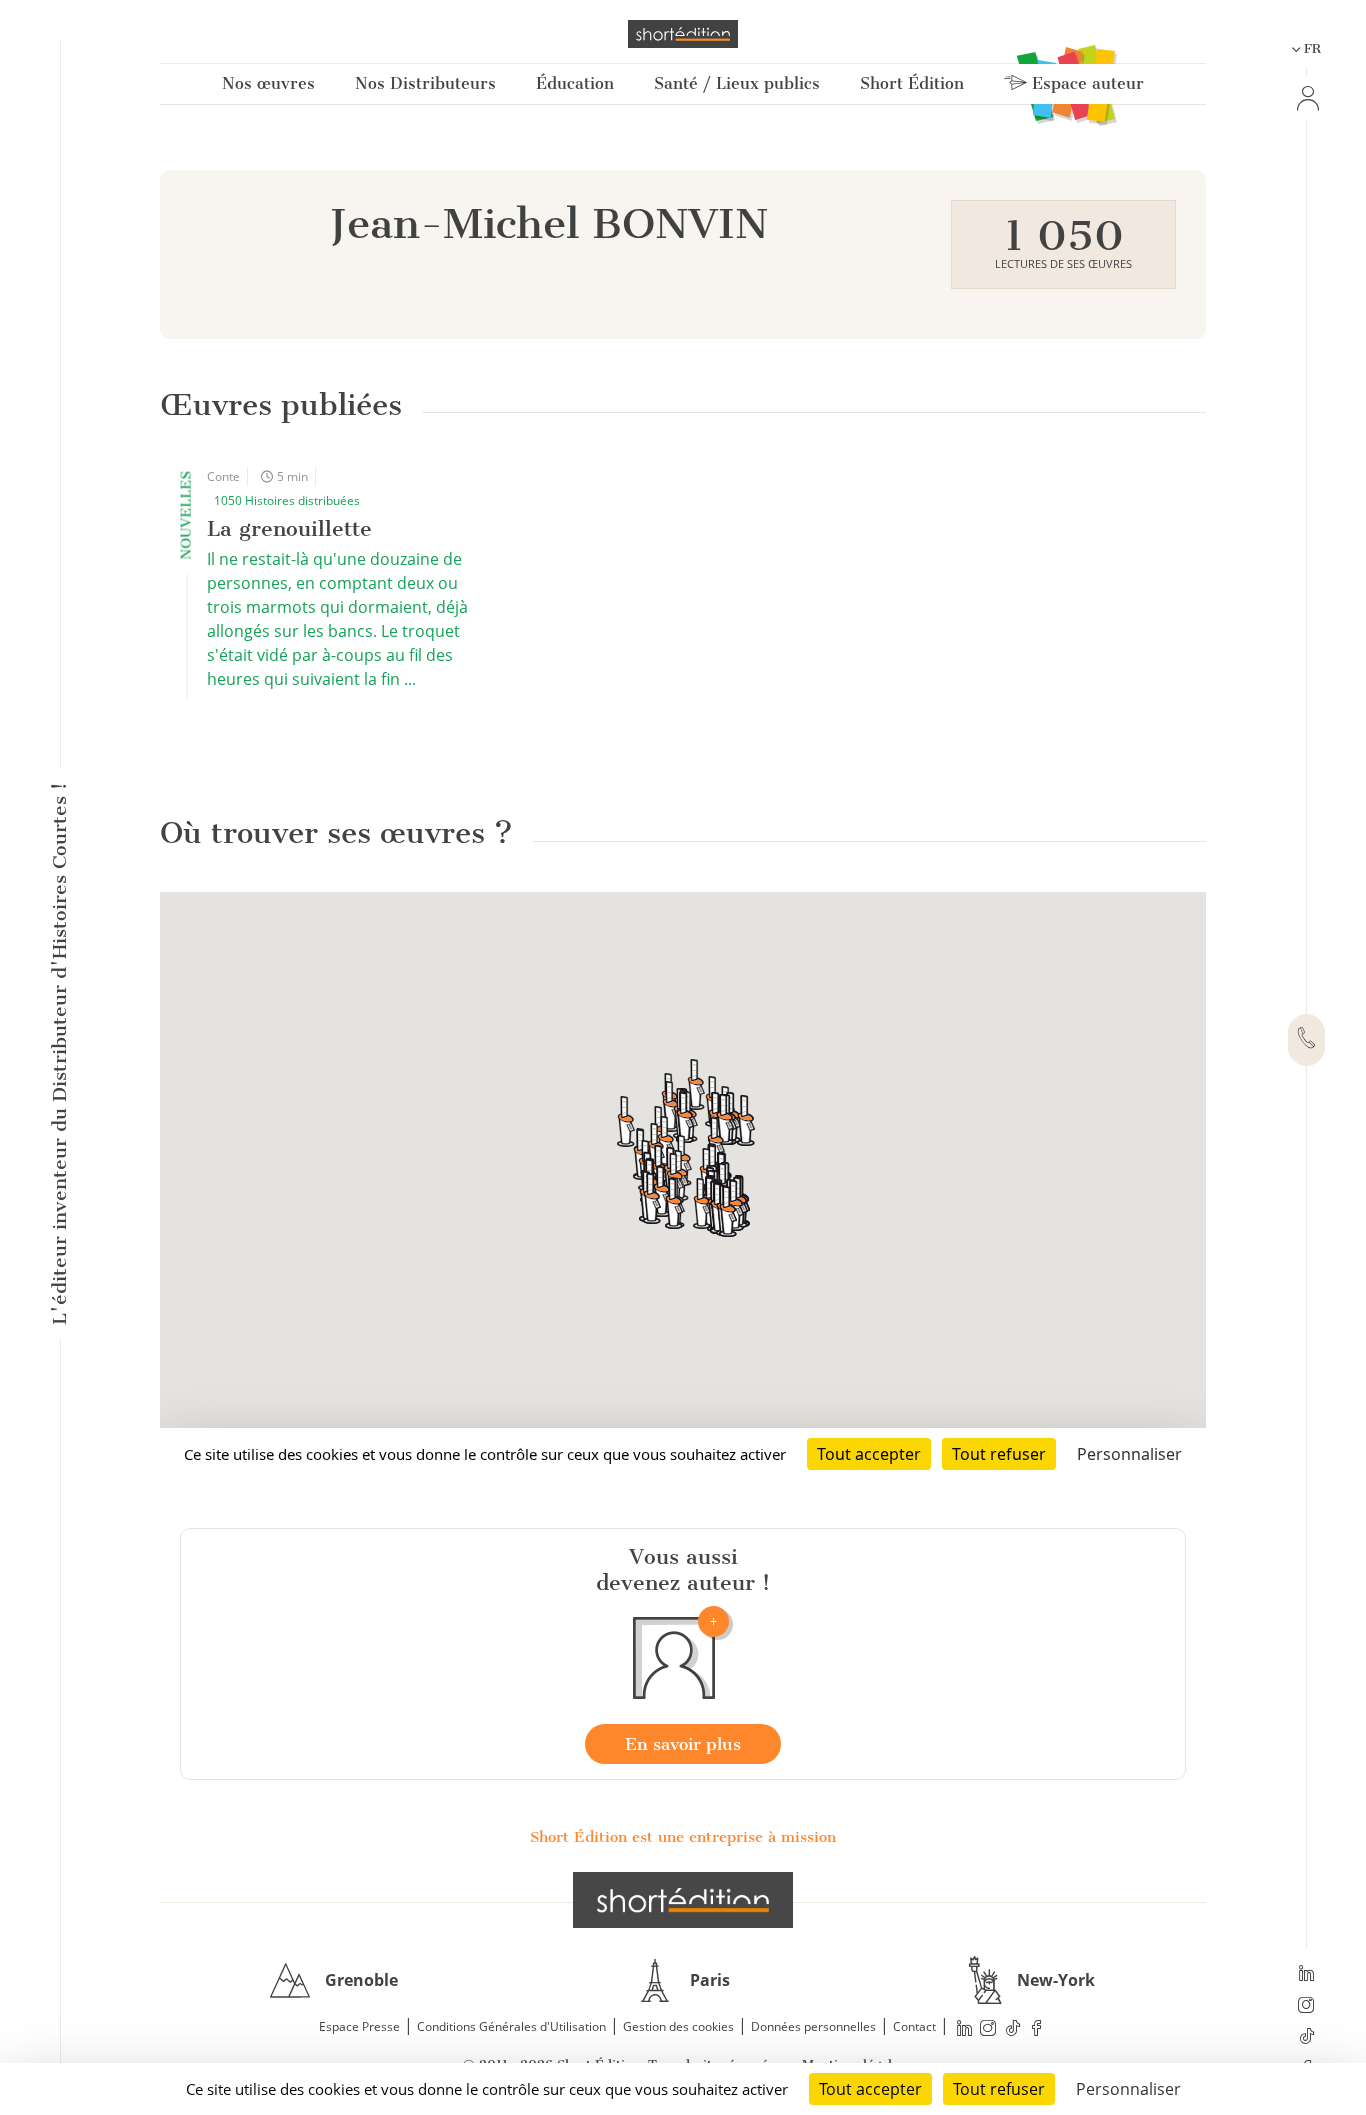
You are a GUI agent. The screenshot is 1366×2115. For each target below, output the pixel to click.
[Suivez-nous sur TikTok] (1306, 2038)
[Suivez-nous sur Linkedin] (1306, 1975)
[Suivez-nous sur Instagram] (1306, 2007)
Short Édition (912, 83)
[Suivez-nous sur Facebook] (1037, 2027)
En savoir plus (683, 1744)
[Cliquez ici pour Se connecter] (1306, 98)
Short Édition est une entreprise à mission (683, 1837)
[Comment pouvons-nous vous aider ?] (1306, 1040)
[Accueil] (683, 34)
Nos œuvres (268, 83)
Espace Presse (359, 2026)
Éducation (575, 83)
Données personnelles (813, 2026)
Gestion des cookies (678, 2026)
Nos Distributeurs (425, 83)
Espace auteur (1085, 83)
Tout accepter (870, 2089)
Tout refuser (999, 2089)
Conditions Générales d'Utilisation (511, 2026)
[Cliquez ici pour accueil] (683, 1900)
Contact (914, 2026)
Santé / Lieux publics (737, 83)
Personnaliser (1128, 2089)
